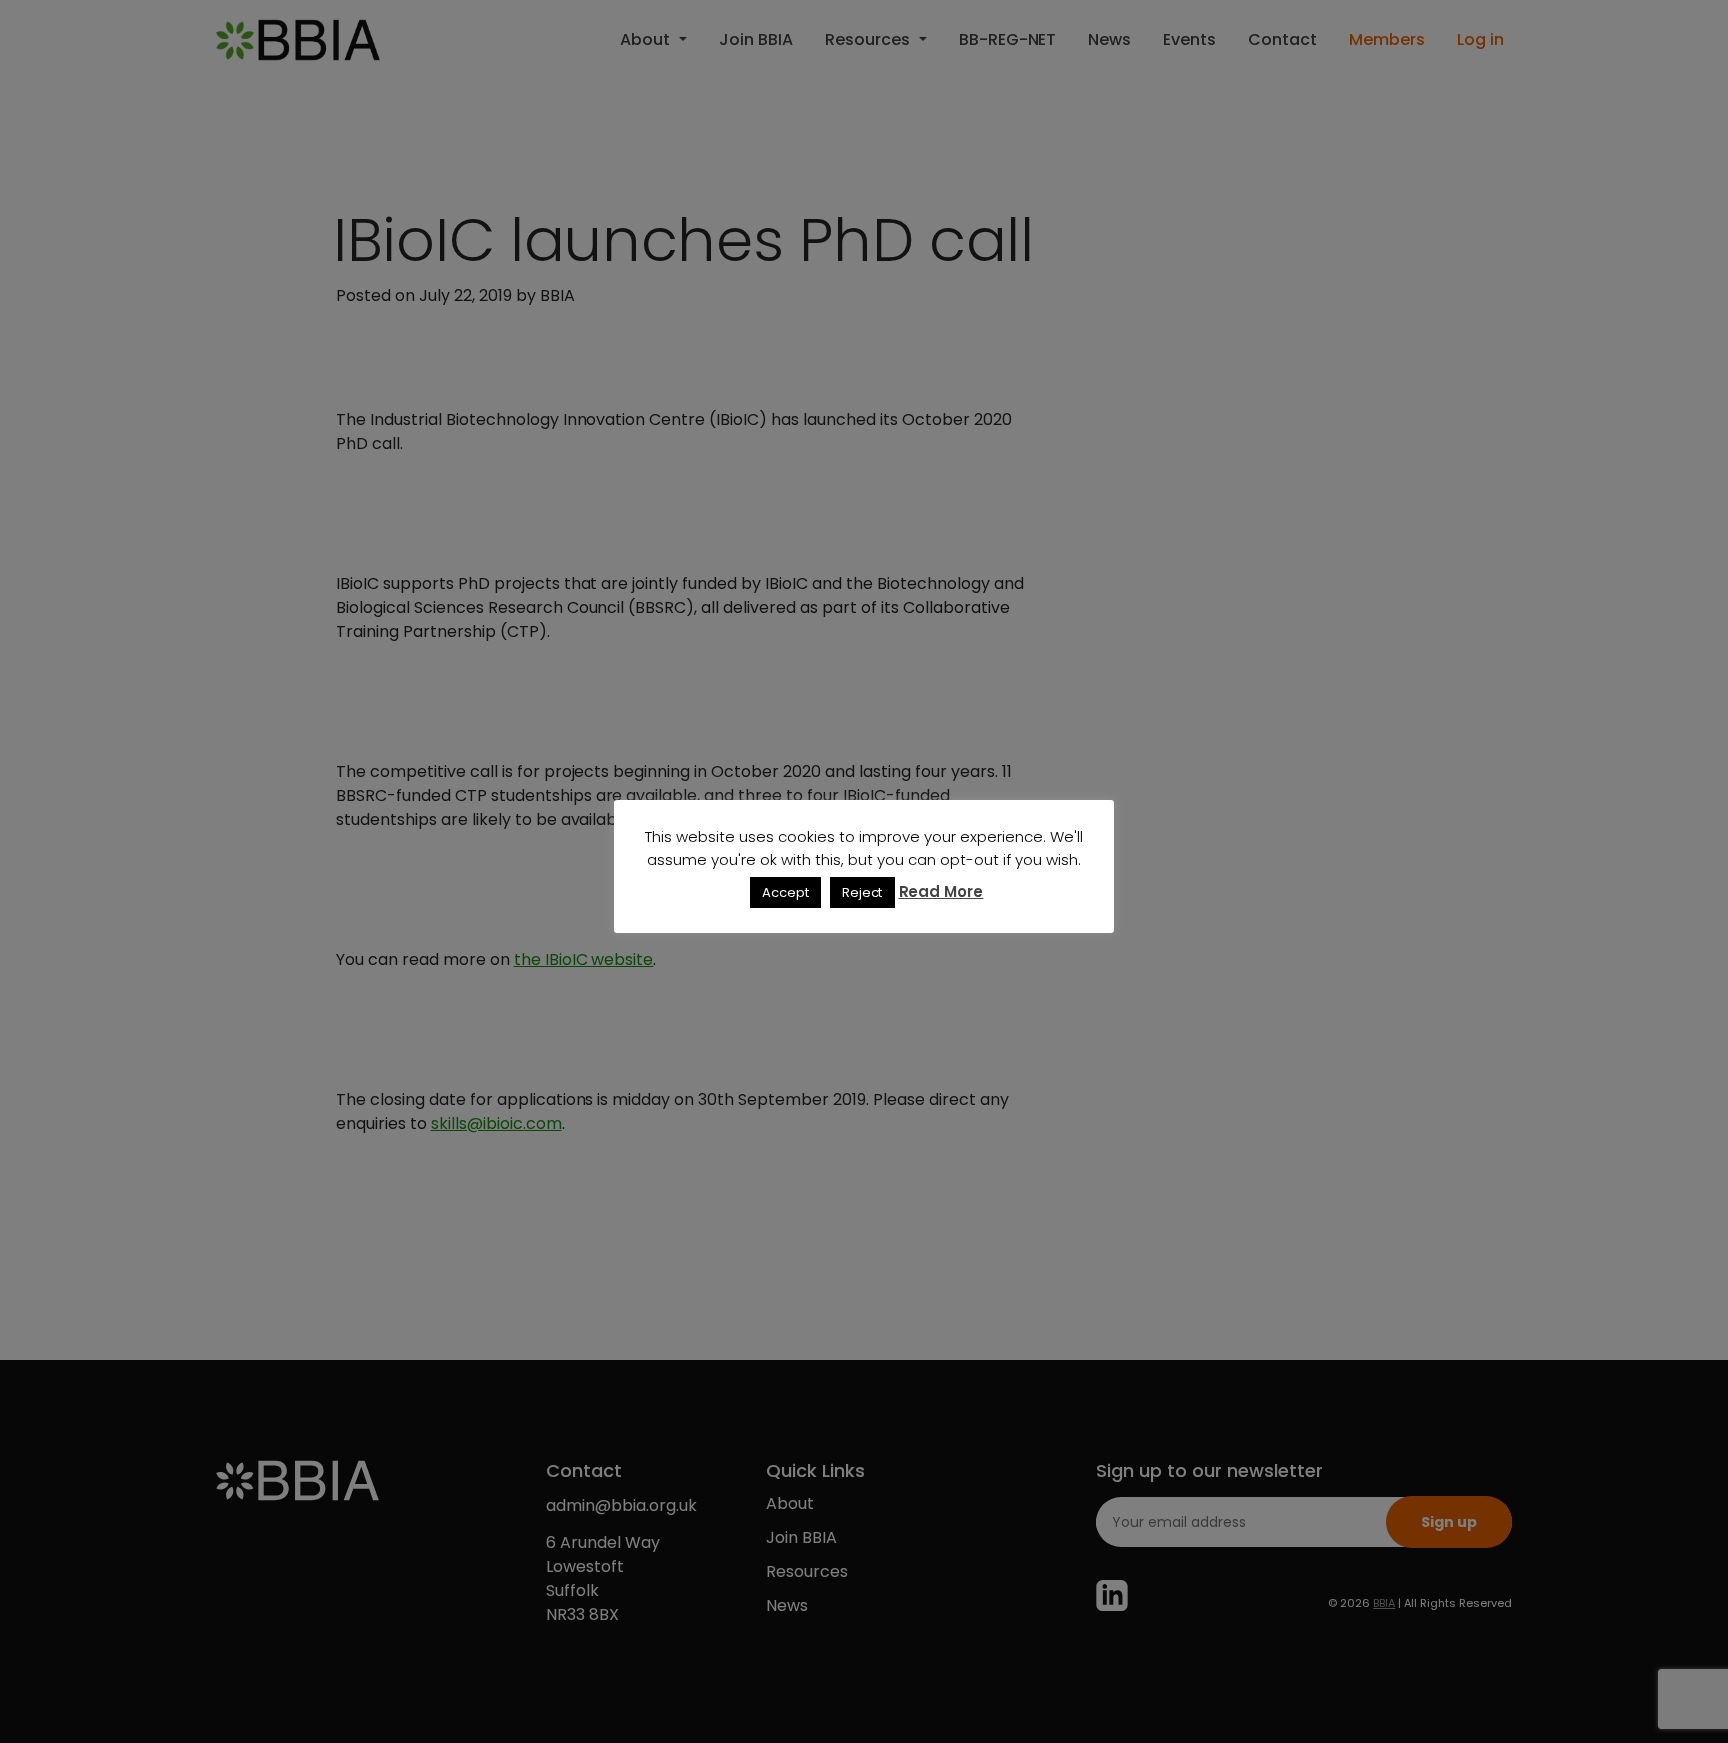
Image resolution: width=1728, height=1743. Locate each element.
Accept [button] (785, 892)
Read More (941, 891)
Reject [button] (862, 892)
